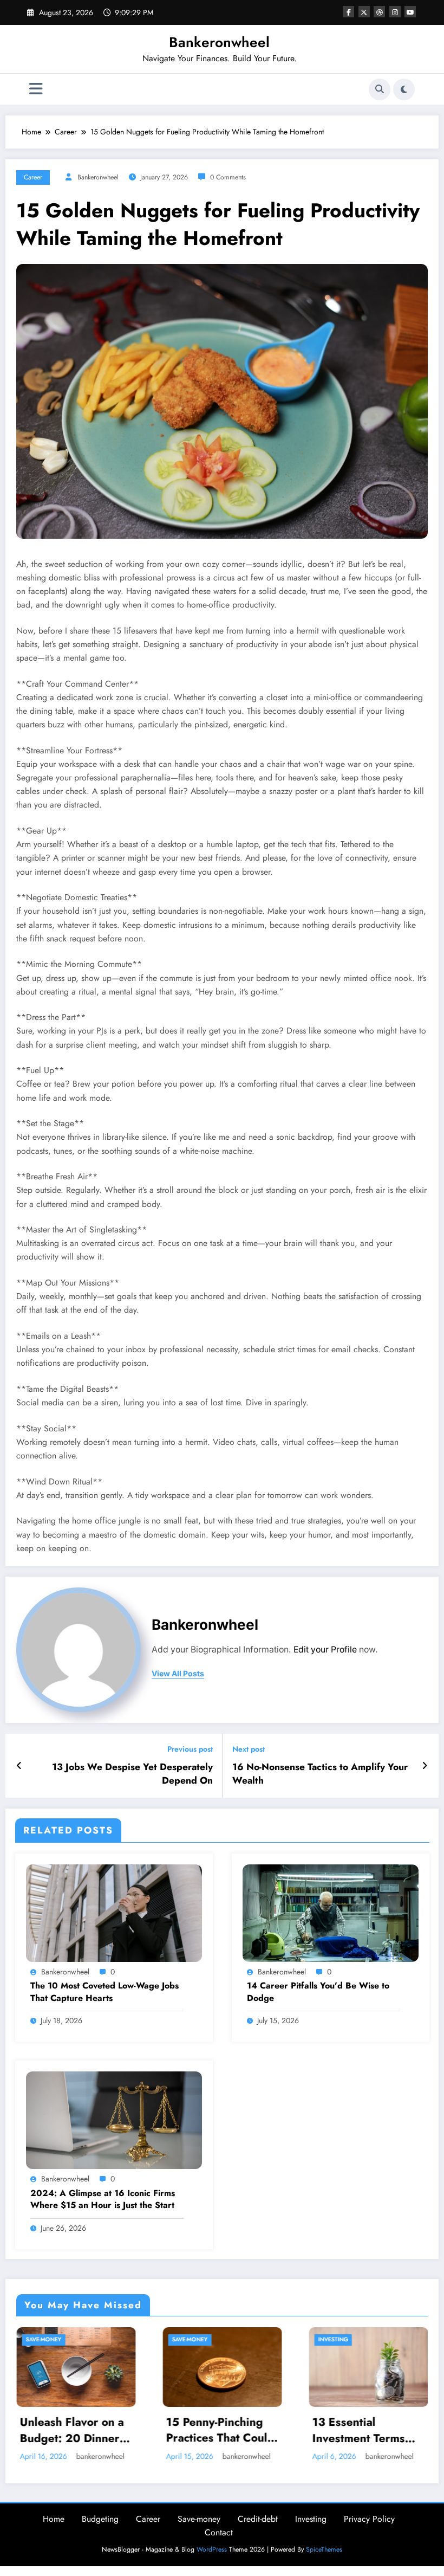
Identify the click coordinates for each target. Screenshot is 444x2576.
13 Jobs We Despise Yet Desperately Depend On (132, 1774)
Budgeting (100, 2531)
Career (33, 177)
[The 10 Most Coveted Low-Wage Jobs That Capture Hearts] (114, 1912)
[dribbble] (379, 12)
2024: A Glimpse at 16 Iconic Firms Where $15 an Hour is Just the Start (103, 2199)
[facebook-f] (348, 12)
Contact (219, 2544)
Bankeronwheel (219, 42)
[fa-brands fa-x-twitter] (364, 12)
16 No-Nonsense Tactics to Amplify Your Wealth (320, 1774)
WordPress (212, 2561)
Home (54, 2531)
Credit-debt (258, 2531)
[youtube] (410, 12)
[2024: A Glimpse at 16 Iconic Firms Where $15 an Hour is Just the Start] (114, 2120)
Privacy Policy (369, 2531)
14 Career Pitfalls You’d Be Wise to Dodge (318, 1992)
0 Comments (228, 177)
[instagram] (395, 12)
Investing (187, 2339)
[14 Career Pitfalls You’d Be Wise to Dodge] (331, 1912)
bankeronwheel (98, 177)
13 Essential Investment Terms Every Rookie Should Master (221, 2430)
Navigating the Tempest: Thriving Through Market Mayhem (359, 2430)
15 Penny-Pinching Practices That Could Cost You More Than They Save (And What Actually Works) (74, 2430)
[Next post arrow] (425, 1766)
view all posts (178, 1674)
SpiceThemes (324, 2561)
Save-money (43, 2339)
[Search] (380, 89)
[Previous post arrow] (19, 1766)
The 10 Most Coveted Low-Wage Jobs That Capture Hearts (105, 1992)
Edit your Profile (325, 1649)
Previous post (190, 1749)
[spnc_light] (404, 89)
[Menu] (36, 89)
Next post (249, 1749)
